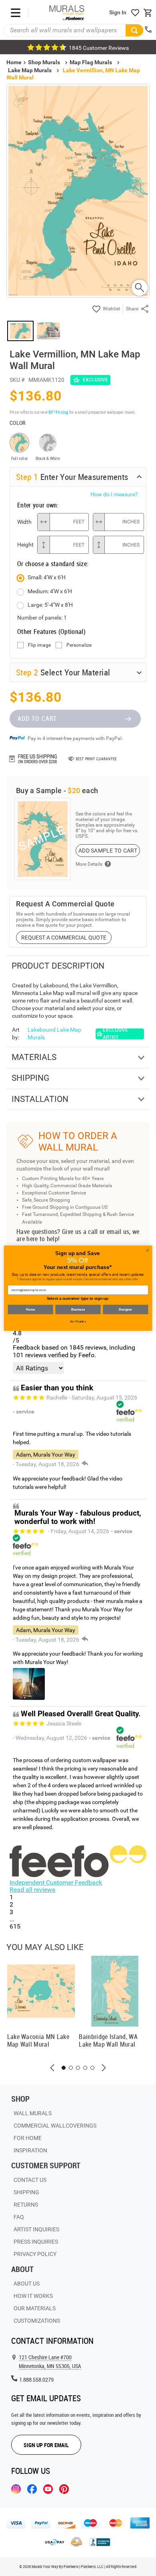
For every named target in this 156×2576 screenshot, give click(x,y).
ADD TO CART (37, 719)
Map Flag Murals (91, 62)
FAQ (19, 2217)
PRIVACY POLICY (35, 2254)
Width (24, 522)
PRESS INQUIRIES (36, 2242)
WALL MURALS (33, 2113)
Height (25, 545)
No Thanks (78, 1322)
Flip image (39, 645)
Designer (125, 1309)
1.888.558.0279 (36, 2380)
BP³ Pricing (58, 412)
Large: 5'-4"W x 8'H (50, 605)
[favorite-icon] (135, 13)
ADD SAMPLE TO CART (108, 851)
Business (78, 1309)
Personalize (79, 645)
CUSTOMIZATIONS (37, 2321)
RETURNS (26, 2205)
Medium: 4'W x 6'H (50, 591)
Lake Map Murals (30, 70)
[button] (52, 2068)
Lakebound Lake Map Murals (54, 1033)
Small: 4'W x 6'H (47, 577)
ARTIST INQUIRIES (36, 2229)
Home (30, 1309)
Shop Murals (44, 62)
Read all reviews (32, 1890)
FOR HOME (28, 2138)
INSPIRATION (30, 2150)
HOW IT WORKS (33, 2296)
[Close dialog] (147, 1250)
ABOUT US (27, 2284)
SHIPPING (26, 2192)
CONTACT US (30, 2180)
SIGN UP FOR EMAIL (46, 2445)
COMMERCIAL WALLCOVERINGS (55, 2126)
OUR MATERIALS (35, 2308)
